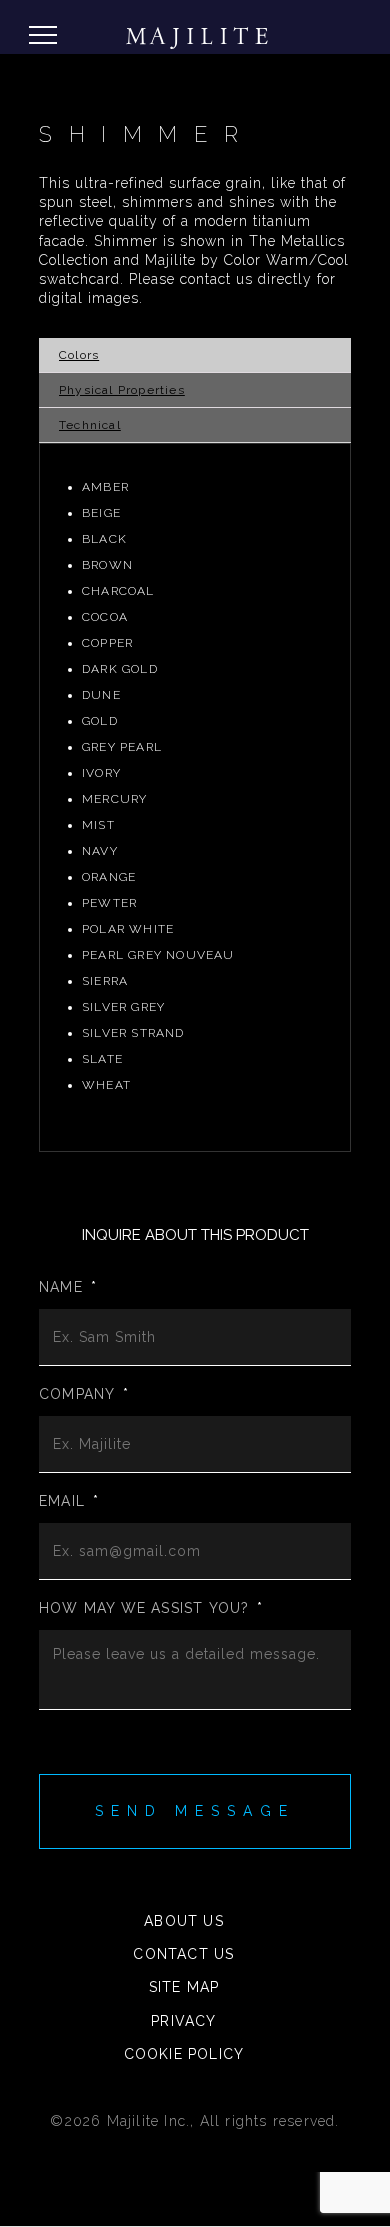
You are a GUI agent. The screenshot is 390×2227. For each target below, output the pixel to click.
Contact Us (183, 1954)
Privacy (183, 2021)
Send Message (195, 1811)
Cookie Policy (184, 2054)
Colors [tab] (79, 355)
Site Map (184, 1987)
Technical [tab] (90, 425)
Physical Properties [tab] (122, 390)
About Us (184, 1921)
